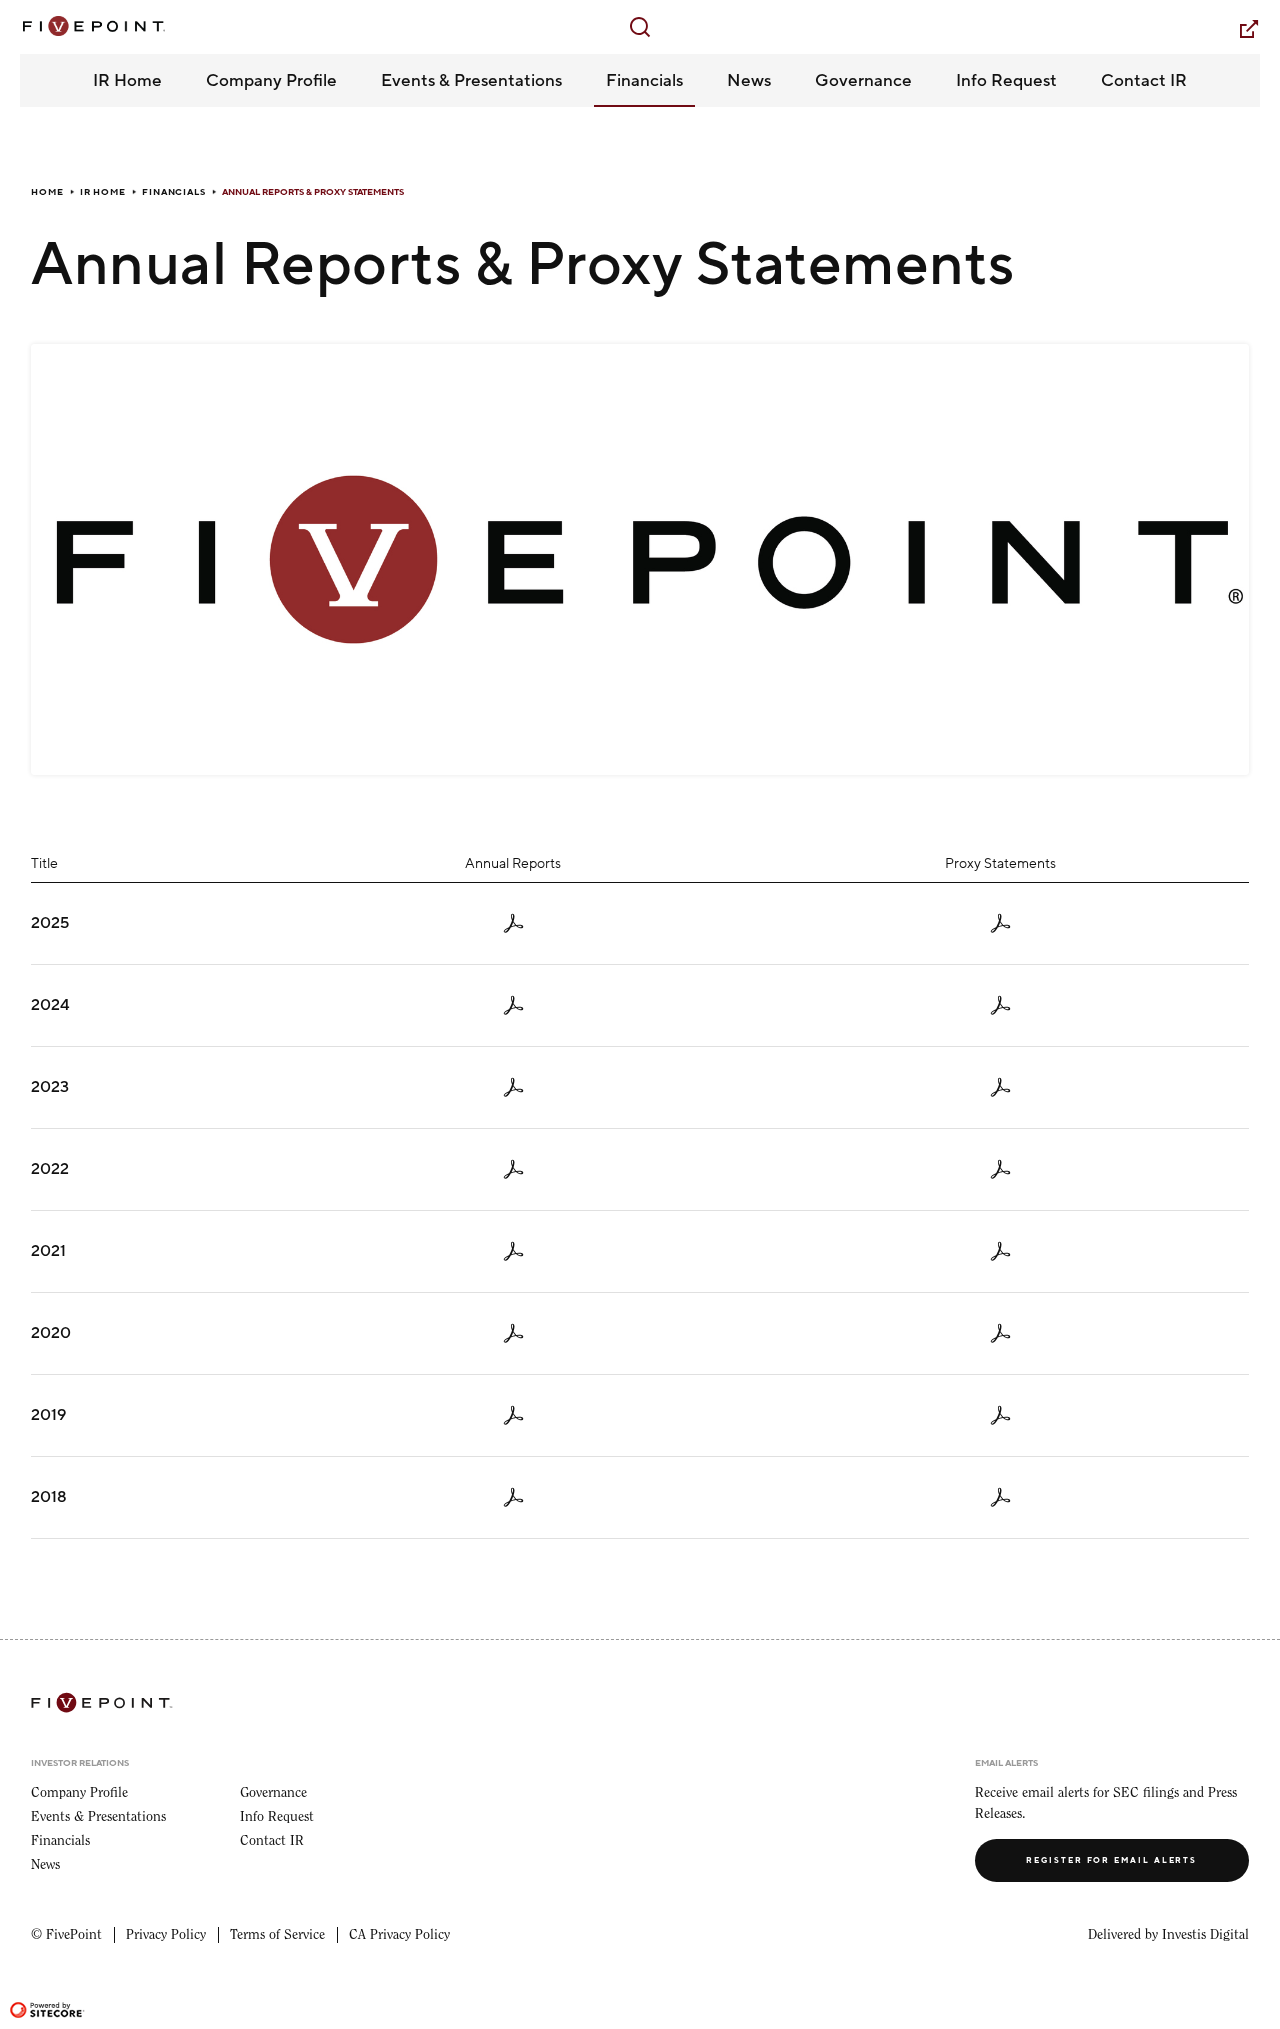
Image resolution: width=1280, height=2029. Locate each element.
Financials (174, 192)
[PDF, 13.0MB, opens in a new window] (1000, 1169)
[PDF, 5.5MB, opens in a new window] (513, 1005)
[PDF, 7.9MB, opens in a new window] (1000, 1251)
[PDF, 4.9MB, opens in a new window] (1000, 1087)
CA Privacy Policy (399, 1935)
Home (47, 192)
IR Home (103, 192)
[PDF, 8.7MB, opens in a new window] (1000, 923)
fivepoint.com (1236, 28)
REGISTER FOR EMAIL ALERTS (1111, 1860)
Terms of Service (277, 1935)
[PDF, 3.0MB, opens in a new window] (513, 1169)
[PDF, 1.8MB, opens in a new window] (1000, 1415)
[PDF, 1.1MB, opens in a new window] (513, 1415)
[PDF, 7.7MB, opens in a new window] (513, 923)
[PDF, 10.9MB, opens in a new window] (513, 1251)
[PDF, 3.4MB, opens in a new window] (513, 1333)
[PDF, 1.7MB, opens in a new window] (513, 1087)
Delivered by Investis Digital (1168, 1935)
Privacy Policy (166, 1935)
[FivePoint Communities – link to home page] (92, 26)
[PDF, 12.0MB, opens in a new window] (1000, 1333)
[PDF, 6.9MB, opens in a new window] (1000, 1005)
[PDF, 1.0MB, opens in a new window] (513, 1497)
